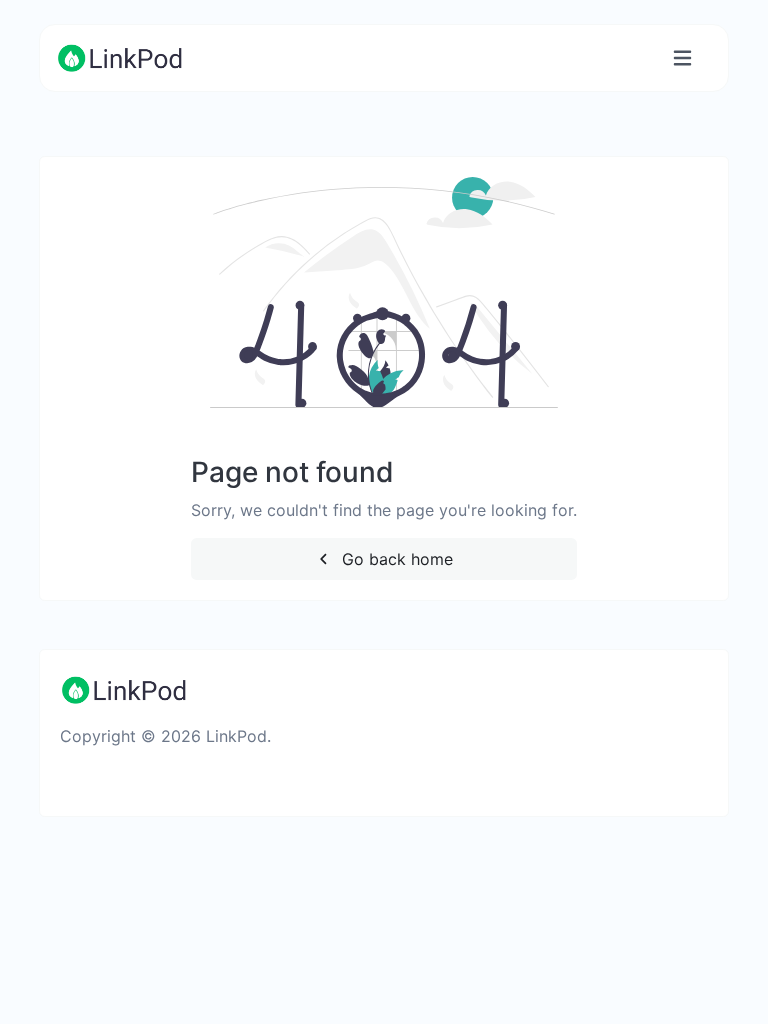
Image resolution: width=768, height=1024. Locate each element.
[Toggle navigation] (682, 58)
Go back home (395, 559)
